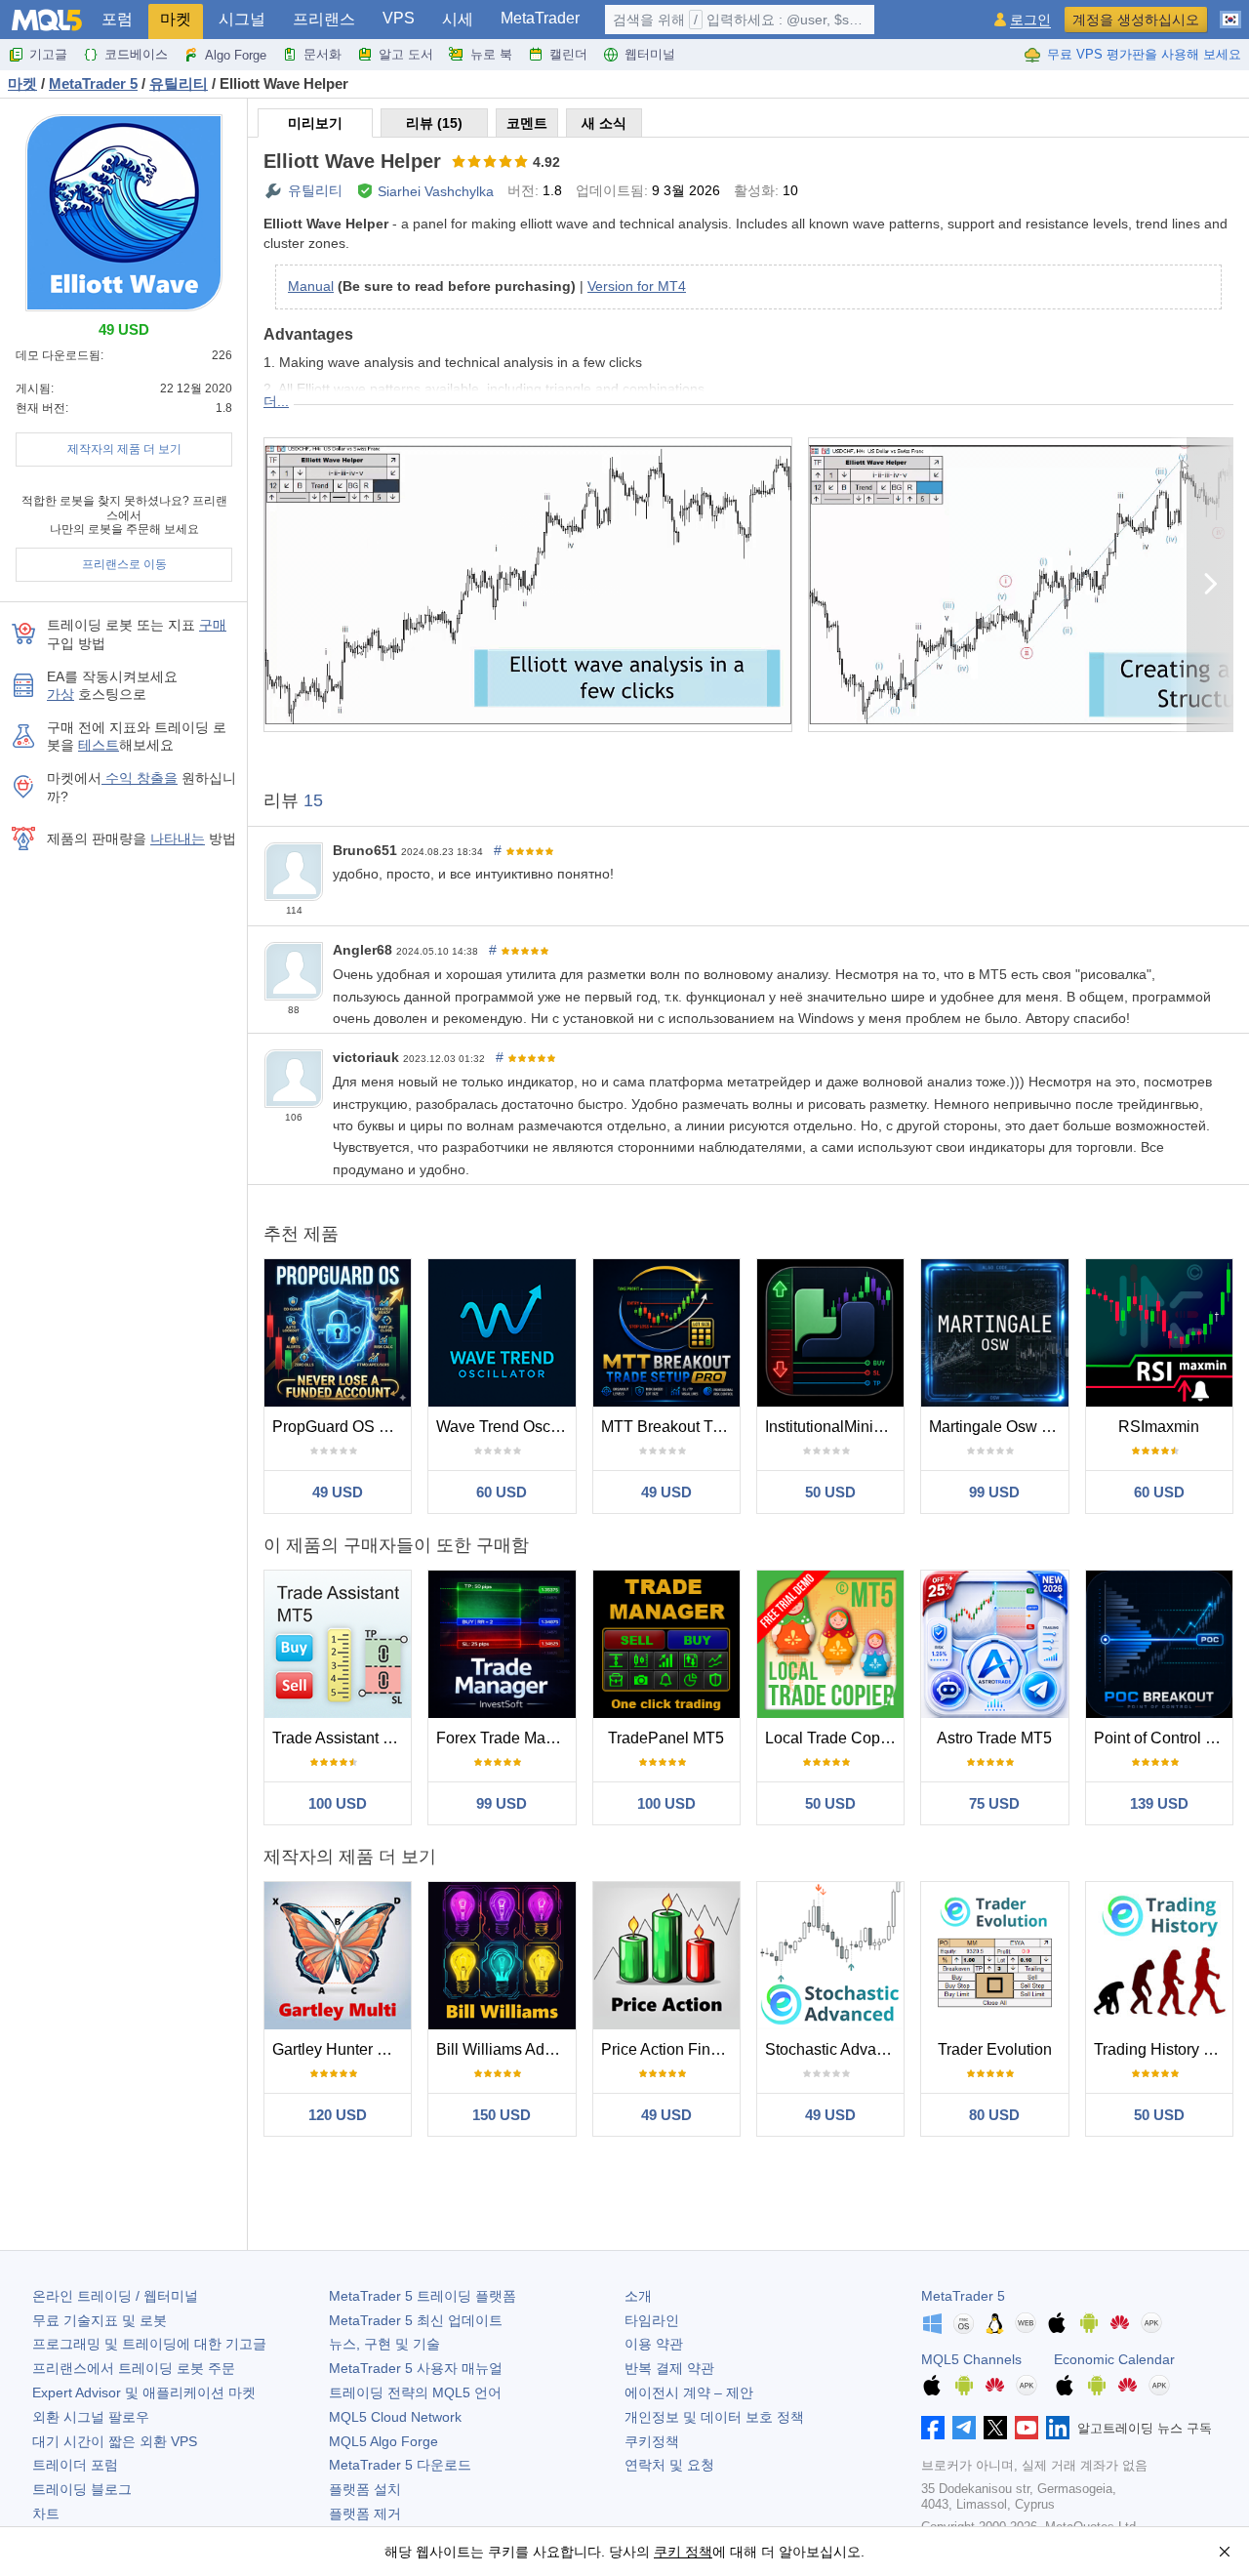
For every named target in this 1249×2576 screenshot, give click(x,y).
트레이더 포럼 (75, 2465)
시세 (458, 19)
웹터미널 (650, 54)
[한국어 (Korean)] (1230, 12)
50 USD (830, 1492)
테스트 (99, 745)
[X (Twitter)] (995, 2428)
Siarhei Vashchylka (436, 191)
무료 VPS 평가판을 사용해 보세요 (1144, 54)
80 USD (994, 2115)
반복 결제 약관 (669, 2368)
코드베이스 (136, 54)
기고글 (48, 54)
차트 (46, 2514)
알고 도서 (406, 54)
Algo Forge (236, 55)
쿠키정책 (652, 2441)
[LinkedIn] (1058, 2428)
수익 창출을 (140, 778)
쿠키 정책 (683, 2552)
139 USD (1159, 1803)
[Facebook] (933, 2428)
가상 (60, 694)
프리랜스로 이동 (124, 564)
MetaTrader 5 (963, 2296)
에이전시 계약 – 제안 (689, 2392)
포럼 (117, 19)
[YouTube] (1027, 2428)
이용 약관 (654, 2344)
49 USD (338, 1492)
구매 (213, 625)
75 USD (994, 1803)
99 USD (994, 1492)
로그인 (1030, 20)
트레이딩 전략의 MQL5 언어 (415, 2392)
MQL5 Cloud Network (395, 2417)
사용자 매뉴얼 (416, 2368)
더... (276, 401)
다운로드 (400, 2465)
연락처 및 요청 (669, 2465)
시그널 (242, 19)
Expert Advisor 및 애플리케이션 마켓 (144, 2392)
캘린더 (568, 54)
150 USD (502, 2115)
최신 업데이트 (416, 2320)
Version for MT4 (637, 286)
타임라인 (652, 2320)
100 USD (338, 1803)
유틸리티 (315, 190)
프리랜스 (324, 19)
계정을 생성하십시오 (1136, 20)
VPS (399, 18)
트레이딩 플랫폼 (423, 2296)
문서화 (322, 54)
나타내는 (178, 838)
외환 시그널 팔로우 (91, 2417)
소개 (638, 2296)
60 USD (502, 1492)
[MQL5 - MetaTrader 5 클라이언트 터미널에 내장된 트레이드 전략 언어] (47, 20)
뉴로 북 (491, 54)
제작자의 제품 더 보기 (124, 449)
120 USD (338, 2115)
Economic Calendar (1114, 2359)
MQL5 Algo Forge (383, 2441)
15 (313, 800)
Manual (311, 286)
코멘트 (527, 123)
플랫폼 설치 (365, 2489)
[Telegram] (964, 2428)
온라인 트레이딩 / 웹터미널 (115, 2296)
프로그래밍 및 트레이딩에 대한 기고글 (149, 2344)
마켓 (176, 19)
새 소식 (604, 123)
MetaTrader (540, 18)
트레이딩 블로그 (82, 2489)
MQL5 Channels (971, 2359)
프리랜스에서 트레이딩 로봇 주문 (134, 2368)
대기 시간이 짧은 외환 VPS (115, 2441)
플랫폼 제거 (365, 2514)
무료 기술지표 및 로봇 (100, 2320)
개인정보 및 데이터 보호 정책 (714, 2417)
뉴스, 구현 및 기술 (384, 2344)
